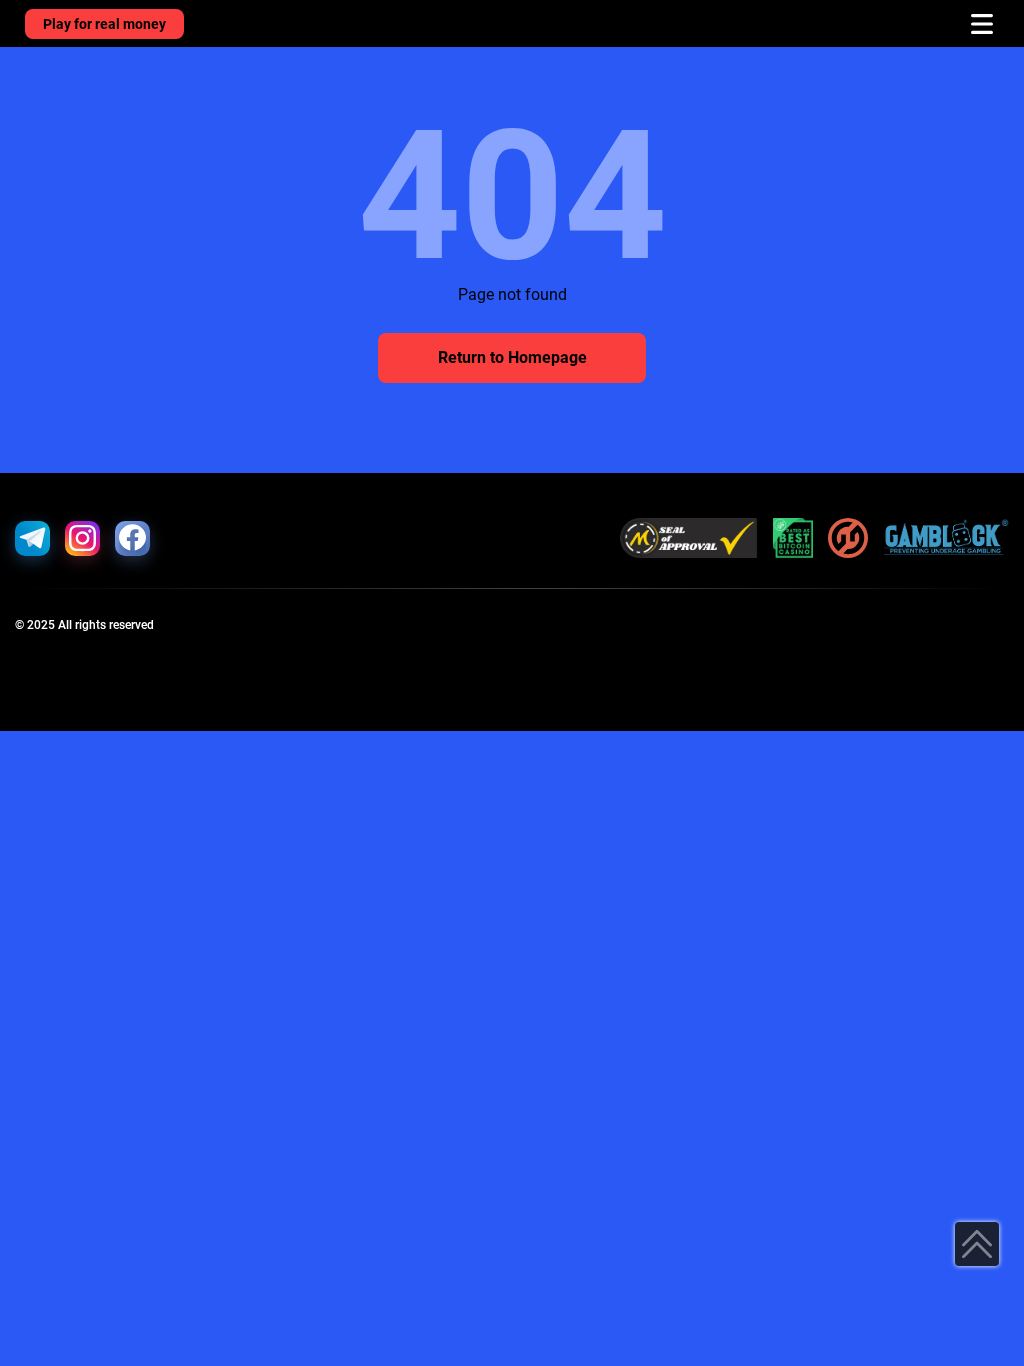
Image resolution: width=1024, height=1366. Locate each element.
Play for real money (104, 24)
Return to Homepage (512, 357)
